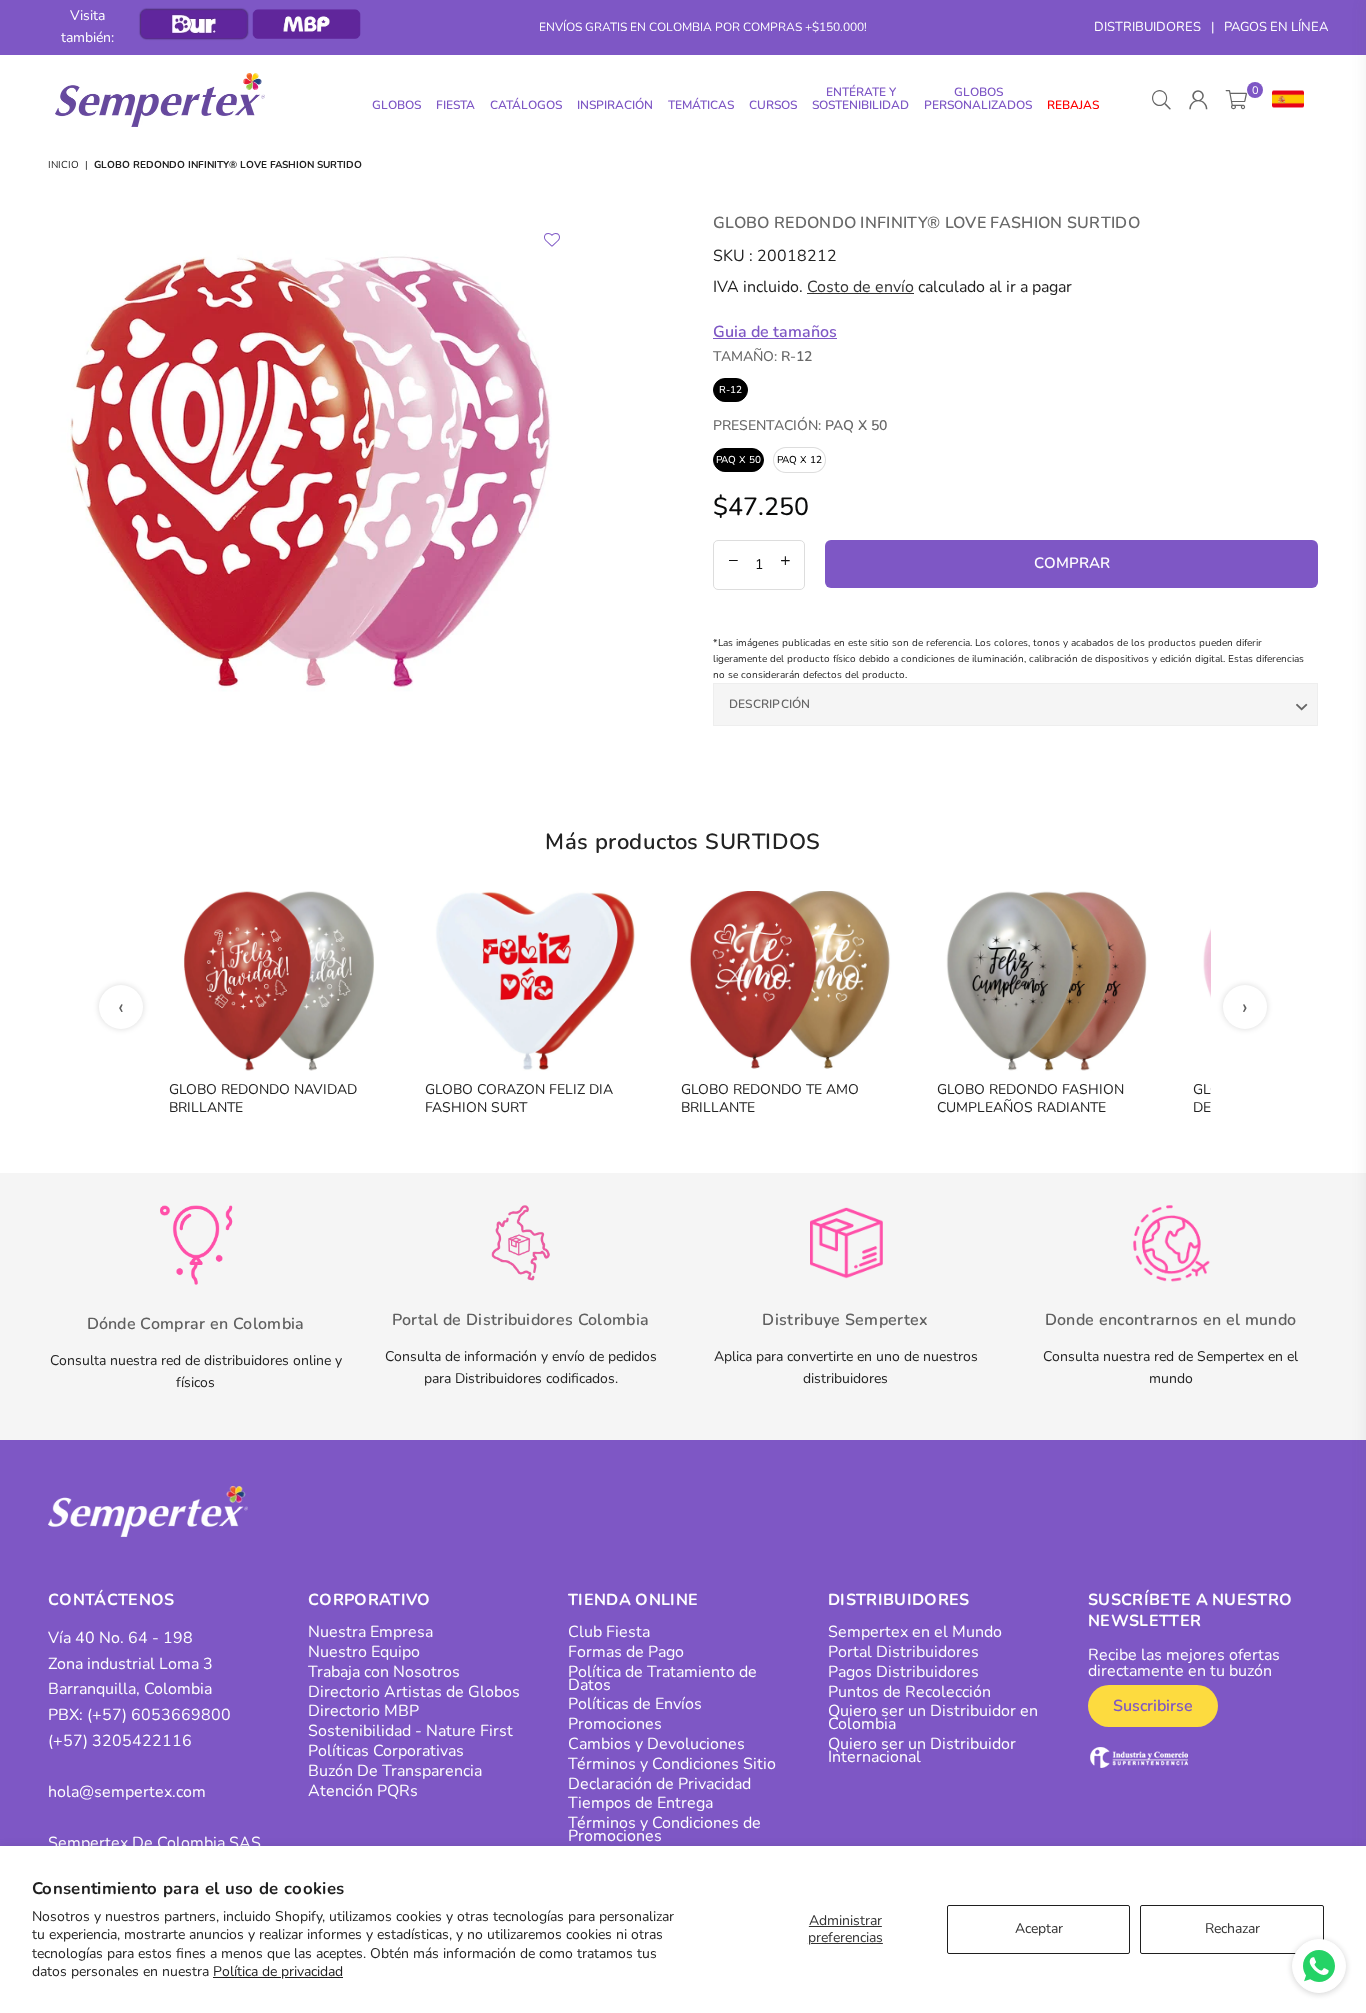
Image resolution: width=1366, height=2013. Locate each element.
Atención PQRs (363, 1791)
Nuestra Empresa (370, 1632)
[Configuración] (1283, 100)
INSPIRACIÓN (615, 105)
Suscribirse (1153, 1706)
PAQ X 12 (799, 460)
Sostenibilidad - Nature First (410, 1731)
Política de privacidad (278, 1971)
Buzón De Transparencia (395, 1771)
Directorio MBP (363, 1711)
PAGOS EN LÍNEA (1276, 27)
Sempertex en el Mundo (915, 1632)
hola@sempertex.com (127, 1792)
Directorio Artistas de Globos (414, 1692)
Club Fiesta (609, 1632)
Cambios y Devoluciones (656, 1744)
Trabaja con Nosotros (384, 1672)
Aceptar (1039, 1928)
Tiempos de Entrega (640, 1803)
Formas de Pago (626, 1652)
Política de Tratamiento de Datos (662, 1678)
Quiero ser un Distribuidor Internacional (922, 1750)
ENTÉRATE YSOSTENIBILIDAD (860, 98)
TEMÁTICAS (701, 105)
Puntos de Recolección (909, 1692)
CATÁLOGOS (526, 105)
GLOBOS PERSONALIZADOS (978, 98)
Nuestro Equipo (364, 1652)
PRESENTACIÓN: (800, 425)
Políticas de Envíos (635, 1704)
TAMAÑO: (762, 356)
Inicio (63, 165)
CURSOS (773, 105)
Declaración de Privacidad (659, 1784)
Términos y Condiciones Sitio (672, 1764)
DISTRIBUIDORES (1147, 27)
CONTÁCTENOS (111, 1600)
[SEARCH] (1161, 100)
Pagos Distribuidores (903, 1672)
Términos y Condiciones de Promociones (664, 1829)
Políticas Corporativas (386, 1751)
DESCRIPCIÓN (770, 704)
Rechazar (1232, 1928)
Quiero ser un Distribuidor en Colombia (933, 1717)
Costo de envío (860, 287)
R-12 (730, 390)
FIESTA (455, 105)
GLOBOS (396, 105)
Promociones (615, 1724)
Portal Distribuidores (903, 1652)
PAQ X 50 (738, 460)
